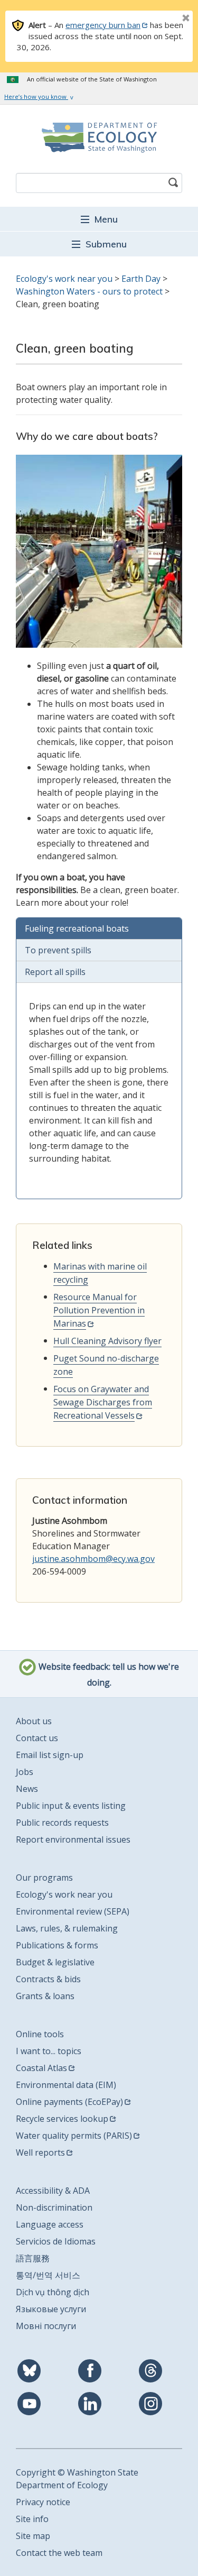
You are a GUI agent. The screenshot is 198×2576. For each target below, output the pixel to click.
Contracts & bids (48, 1979)
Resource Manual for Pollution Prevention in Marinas (99, 1310)
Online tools (40, 2034)
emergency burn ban (103, 25)
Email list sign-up (50, 1755)
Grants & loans (45, 1996)
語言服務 (33, 2258)
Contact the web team (59, 2553)
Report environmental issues (73, 1839)
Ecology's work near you (64, 279)
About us (34, 1721)
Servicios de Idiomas (56, 2241)
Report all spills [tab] (55, 972)
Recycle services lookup (62, 2119)
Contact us (37, 1738)
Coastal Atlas (41, 2068)
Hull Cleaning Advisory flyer (107, 1341)
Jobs (25, 1772)
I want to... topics (49, 2051)
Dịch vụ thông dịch (53, 2292)
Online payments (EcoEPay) (69, 2102)
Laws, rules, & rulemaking (67, 1928)
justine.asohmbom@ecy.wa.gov (93, 1559)
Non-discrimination (54, 2207)
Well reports (40, 2152)
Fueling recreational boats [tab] (77, 928)
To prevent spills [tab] (58, 950)
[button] (99, 219)
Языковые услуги (51, 2309)
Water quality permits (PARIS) (74, 2136)
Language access (50, 2224)
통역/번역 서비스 (48, 2275)
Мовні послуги (46, 2326)
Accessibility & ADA (53, 2191)
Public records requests (62, 1823)
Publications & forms (57, 1945)
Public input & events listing (71, 1806)
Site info (32, 2519)
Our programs (44, 1878)
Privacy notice (43, 2502)
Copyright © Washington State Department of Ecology (77, 2479)
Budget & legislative (55, 1962)
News (27, 1789)
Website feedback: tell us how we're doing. (108, 1675)
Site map (33, 2536)
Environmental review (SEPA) (73, 1911)
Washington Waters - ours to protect (89, 291)
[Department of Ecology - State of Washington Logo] (99, 137)
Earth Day (142, 279)
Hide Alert (162, 19)
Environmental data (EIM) (66, 2085)
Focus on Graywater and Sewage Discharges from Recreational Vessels (103, 1402)
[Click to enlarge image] (99, 551)
